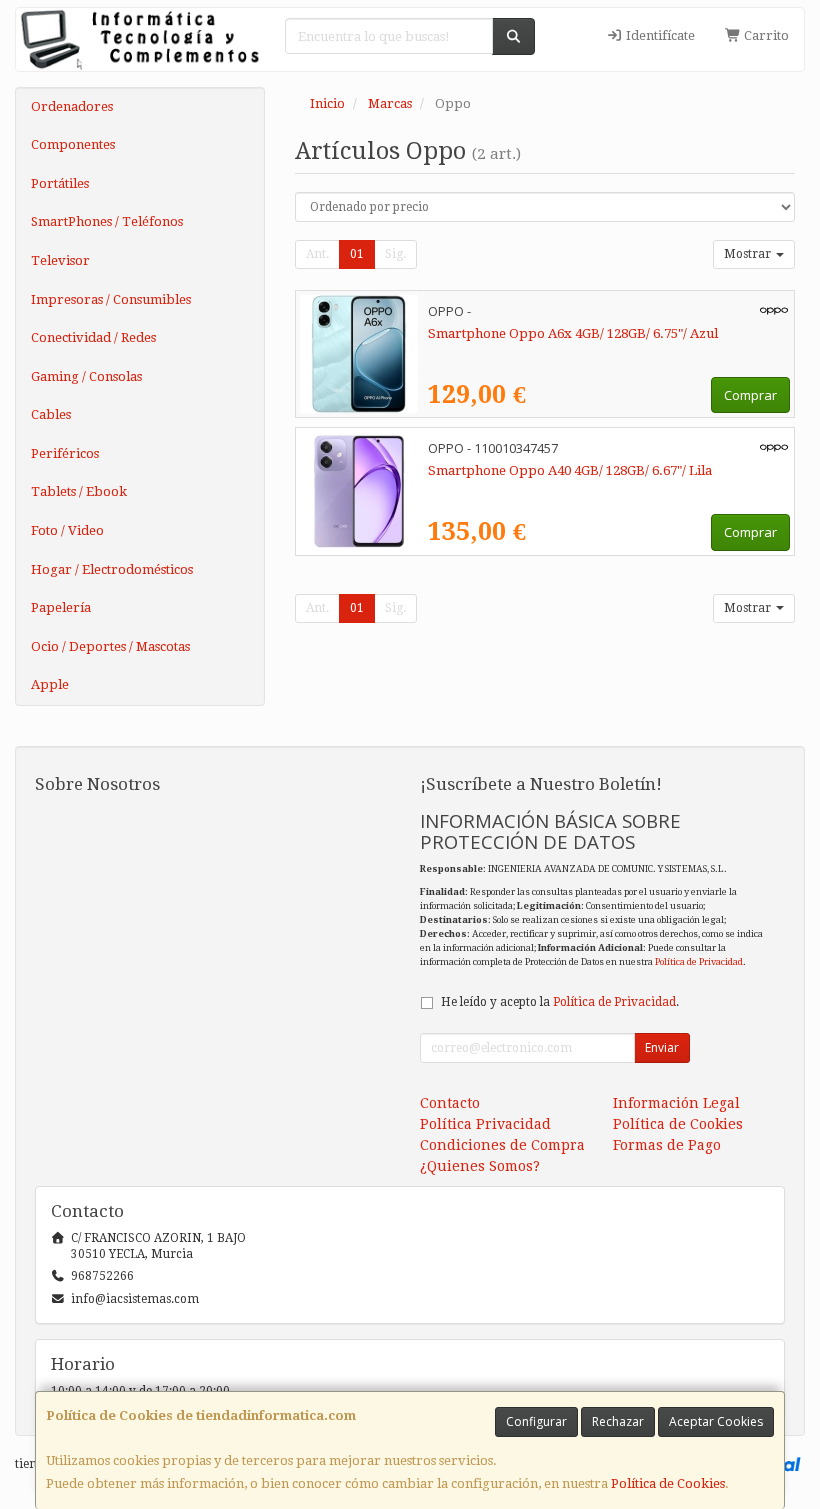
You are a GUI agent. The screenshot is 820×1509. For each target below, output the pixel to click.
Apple (50, 684)
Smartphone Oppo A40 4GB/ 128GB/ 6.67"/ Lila (570, 470)
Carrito (765, 35)
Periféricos (65, 453)
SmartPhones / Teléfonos (107, 221)
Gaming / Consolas (86, 376)
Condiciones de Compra (502, 1145)
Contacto (450, 1103)
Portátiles (60, 183)
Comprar (750, 395)
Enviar (662, 1047)
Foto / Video (67, 530)
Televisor (60, 260)
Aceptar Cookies (716, 1421)
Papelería (61, 607)
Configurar (536, 1421)
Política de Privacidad (699, 961)
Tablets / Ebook (79, 491)
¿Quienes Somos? (480, 1166)
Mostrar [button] (749, 254)
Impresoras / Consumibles (111, 299)
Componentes (73, 144)
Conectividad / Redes (93, 337)
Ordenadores (72, 106)
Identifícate (659, 35)
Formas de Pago (667, 1145)
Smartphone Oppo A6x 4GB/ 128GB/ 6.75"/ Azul (573, 333)
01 (357, 254)
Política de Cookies (668, 1483)
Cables (51, 414)
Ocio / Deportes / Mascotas (110, 646)
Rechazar (618, 1421)
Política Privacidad (485, 1124)
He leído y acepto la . (560, 1002)
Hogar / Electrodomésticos (112, 569)
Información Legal (676, 1103)
